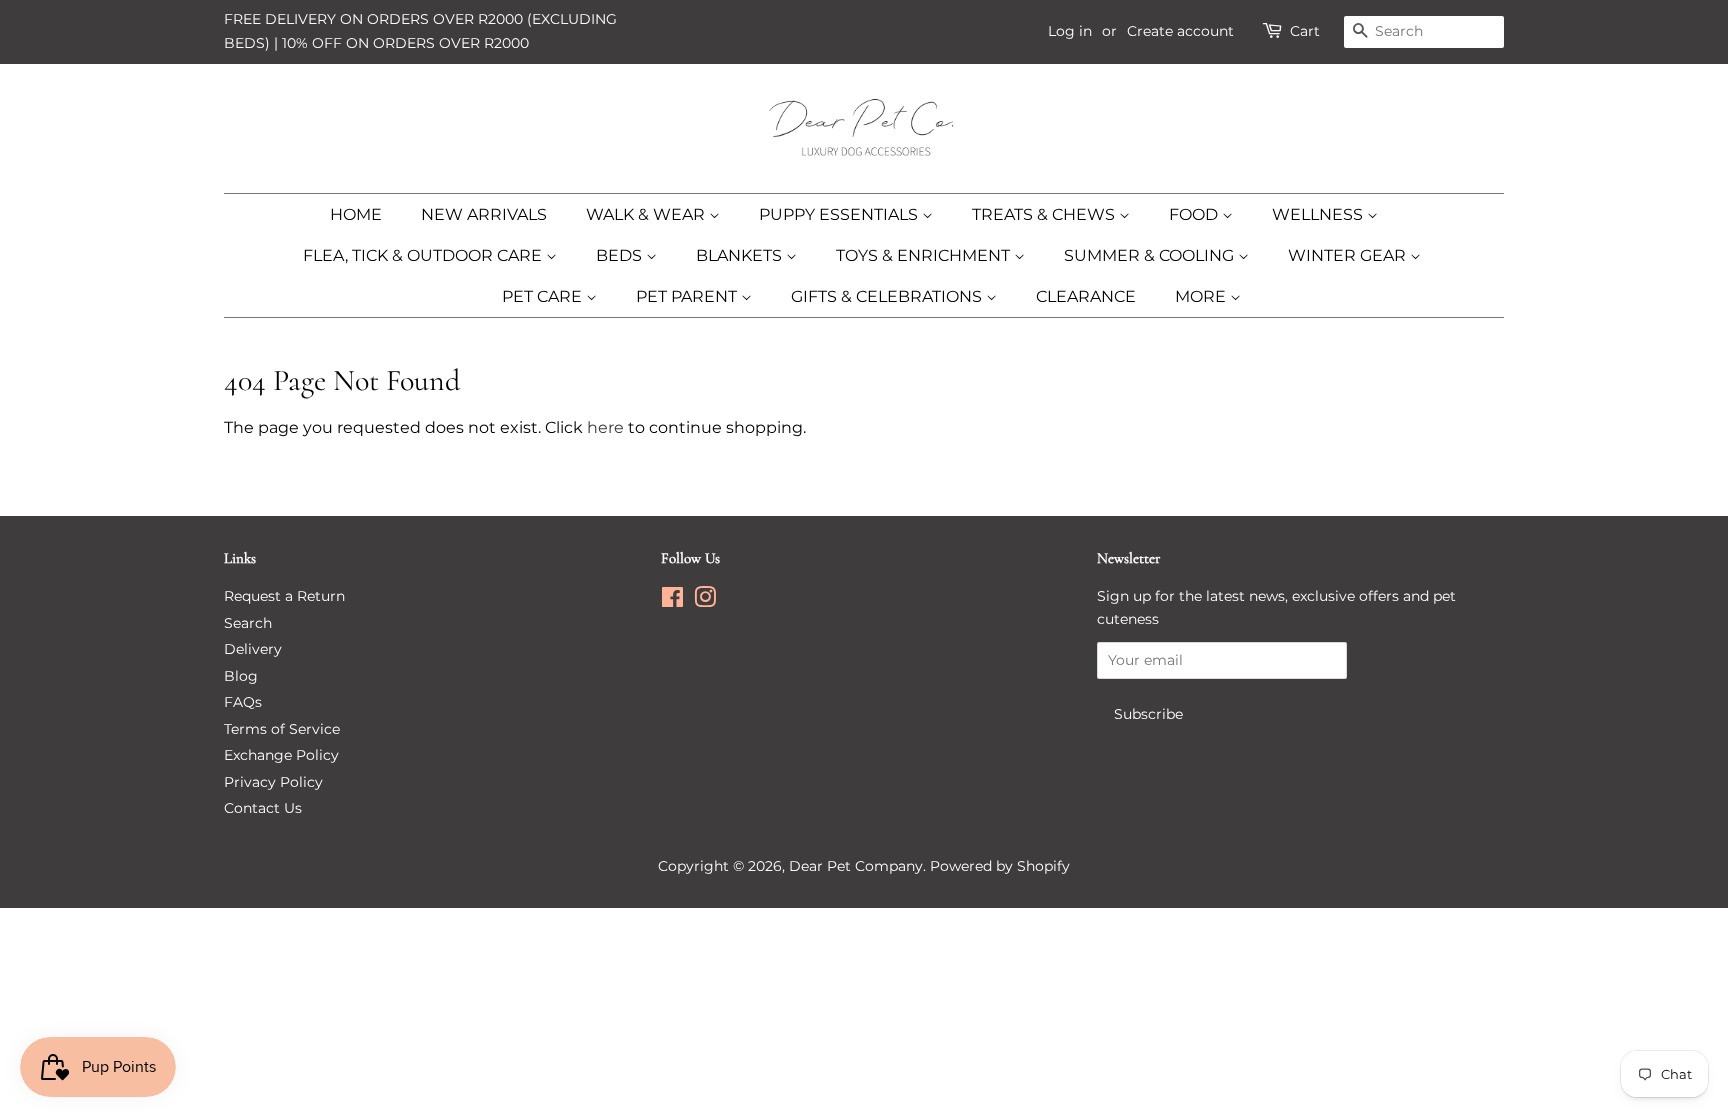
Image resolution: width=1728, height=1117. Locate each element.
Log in (1070, 31)
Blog (241, 676)
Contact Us (263, 808)
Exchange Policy (281, 755)
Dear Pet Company (856, 866)
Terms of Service (282, 729)
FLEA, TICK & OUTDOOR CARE (424, 255)
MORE (1202, 296)
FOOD (1195, 214)
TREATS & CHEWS (1045, 214)
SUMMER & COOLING (1151, 255)
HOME (356, 214)
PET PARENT (688, 296)
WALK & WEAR (647, 214)
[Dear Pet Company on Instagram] (705, 601)
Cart (1305, 31)
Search (248, 623)
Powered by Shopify (1000, 866)
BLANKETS (741, 255)
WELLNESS (1319, 214)
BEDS (621, 255)
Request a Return (284, 596)
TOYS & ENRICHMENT (925, 255)
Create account (1180, 31)
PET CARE (544, 296)
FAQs (243, 702)
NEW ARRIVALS (484, 214)
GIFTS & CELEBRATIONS (888, 296)
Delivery (253, 649)
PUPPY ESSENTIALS (840, 214)
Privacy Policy (273, 782)
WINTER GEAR (1349, 255)
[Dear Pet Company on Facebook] (672, 601)
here (605, 427)
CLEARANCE (1086, 296)
